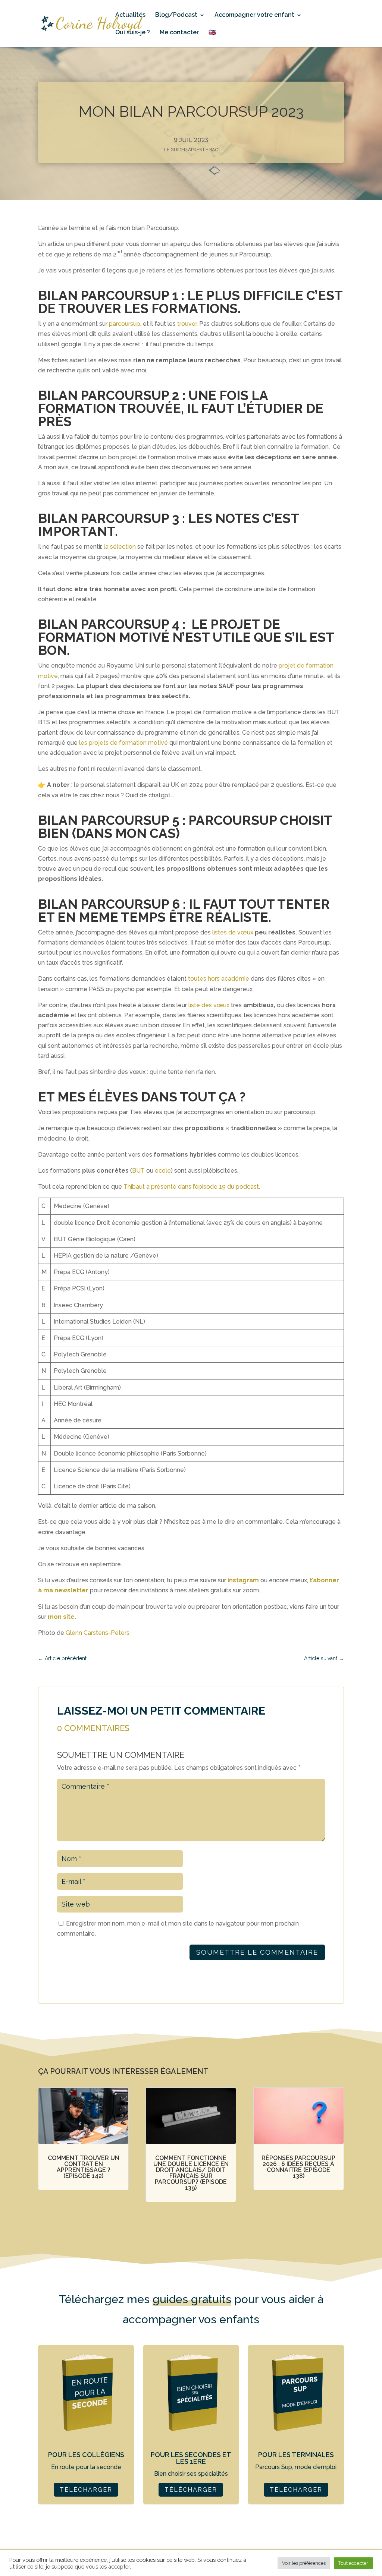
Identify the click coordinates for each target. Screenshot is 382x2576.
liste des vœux (209, 1005)
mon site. (62, 1617)
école (163, 1171)
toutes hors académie (219, 979)
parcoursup (125, 324)
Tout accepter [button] (353, 2563)
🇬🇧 (212, 33)
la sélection (120, 547)
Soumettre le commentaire (257, 1952)
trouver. (187, 324)
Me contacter (179, 33)
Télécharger (86, 2490)
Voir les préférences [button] (304, 2563)
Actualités (130, 15)
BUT (138, 1171)
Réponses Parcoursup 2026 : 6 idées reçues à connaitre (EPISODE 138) (298, 2167)
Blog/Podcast (176, 15)
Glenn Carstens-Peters (98, 1633)
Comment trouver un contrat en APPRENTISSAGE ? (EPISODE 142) (84, 2167)
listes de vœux (233, 932)
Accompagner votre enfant (254, 15)
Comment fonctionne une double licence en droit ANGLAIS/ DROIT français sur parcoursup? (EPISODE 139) (191, 2173)
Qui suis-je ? (133, 33)
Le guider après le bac (191, 150)
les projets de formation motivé (123, 743)
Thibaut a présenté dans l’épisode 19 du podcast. (192, 1187)
